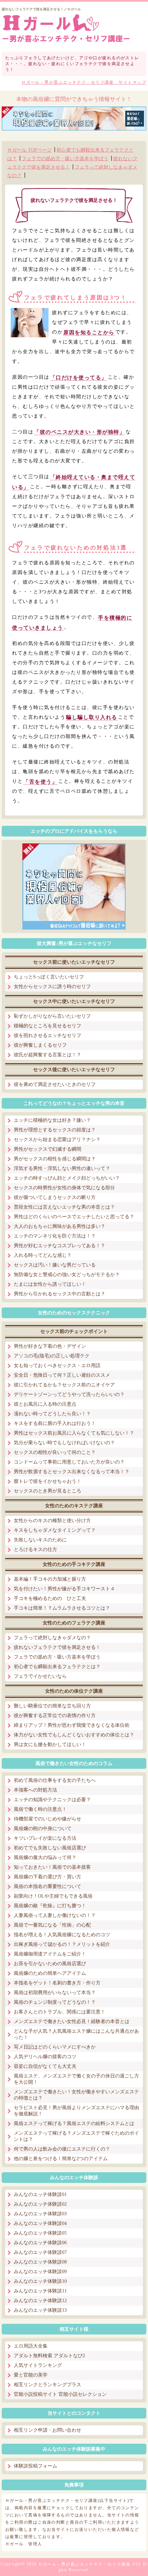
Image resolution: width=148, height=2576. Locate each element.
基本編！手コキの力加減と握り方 (50, 1579)
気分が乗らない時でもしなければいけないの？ (64, 1443)
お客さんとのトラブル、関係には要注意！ (60, 2012)
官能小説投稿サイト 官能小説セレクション (60, 2394)
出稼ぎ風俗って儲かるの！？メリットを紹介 (62, 1944)
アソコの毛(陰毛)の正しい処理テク (52, 1356)
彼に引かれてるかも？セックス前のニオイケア (64, 1385)
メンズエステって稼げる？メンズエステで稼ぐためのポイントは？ (76, 2136)
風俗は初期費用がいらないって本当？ (55, 1993)
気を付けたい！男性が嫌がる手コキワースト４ (64, 1589)
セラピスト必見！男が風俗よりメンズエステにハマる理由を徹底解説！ (76, 2111)
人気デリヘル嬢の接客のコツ (45, 2057)
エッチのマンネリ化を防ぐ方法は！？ (55, 1236)
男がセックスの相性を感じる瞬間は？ (55, 1159)
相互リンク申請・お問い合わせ (47, 2430)
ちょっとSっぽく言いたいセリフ (49, 977)
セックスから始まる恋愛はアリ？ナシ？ (57, 1140)
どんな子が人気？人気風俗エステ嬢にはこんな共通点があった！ (76, 2034)
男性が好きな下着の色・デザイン (50, 1346)
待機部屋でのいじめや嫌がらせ (47, 1819)
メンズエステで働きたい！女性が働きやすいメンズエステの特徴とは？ (76, 2095)
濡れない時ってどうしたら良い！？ (52, 1414)
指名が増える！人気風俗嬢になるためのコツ (62, 1935)
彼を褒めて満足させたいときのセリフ (55, 1084)
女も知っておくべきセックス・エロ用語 (57, 1366)
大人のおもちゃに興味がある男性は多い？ (60, 1226)
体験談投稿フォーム (35, 2466)
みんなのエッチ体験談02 (40, 2204)
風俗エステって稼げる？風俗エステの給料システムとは (74, 2123)
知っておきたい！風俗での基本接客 (52, 1867)
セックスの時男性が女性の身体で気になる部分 (64, 1188)
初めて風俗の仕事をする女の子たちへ (55, 1780)
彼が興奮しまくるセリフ (40, 1045)
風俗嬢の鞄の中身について (43, 1829)
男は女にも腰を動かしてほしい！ (50, 1744)
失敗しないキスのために (40, 1540)
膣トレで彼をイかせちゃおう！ (47, 1481)
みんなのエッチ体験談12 (40, 2301)
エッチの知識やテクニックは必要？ (52, 1800)
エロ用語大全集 (31, 2346)
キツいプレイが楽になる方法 (45, 1838)
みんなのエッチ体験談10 (40, 2281)
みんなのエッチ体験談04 (40, 2223)
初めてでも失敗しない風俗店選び (50, 1848)
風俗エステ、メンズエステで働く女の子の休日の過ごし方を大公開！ (76, 2079)
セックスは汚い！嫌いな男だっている (55, 1265)
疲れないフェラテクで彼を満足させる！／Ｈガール (41, 9)
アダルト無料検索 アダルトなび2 (49, 2356)
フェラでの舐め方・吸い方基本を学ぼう (65, 159)
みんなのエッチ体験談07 (40, 2252)
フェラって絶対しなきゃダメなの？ (52, 1638)
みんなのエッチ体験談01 (40, 2194)
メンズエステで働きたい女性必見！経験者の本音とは (72, 2021)
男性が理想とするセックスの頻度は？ (55, 1130)
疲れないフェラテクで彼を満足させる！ (57, 1647)
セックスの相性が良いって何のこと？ (55, 1452)
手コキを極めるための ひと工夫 (50, 1598)
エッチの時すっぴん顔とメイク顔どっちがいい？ (67, 1178)
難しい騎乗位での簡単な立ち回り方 (52, 1706)
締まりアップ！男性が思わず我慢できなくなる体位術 (72, 1725)
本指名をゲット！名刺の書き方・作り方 (57, 1983)
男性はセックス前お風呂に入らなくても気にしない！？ (74, 1433)
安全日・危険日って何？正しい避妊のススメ (62, 1375)
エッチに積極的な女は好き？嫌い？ (52, 1120)
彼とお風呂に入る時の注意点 (45, 1404)
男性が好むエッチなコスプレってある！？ (60, 1246)
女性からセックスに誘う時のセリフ (52, 987)
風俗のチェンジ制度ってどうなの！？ (55, 2002)
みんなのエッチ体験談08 (40, 2262)
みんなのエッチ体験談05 (40, 2233)
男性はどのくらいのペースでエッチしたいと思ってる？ (74, 1217)
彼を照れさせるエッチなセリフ (47, 1035)
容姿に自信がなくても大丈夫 (45, 2066)
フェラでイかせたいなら (40, 1676)
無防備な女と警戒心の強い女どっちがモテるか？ (67, 1275)
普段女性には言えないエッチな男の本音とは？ (64, 1207)
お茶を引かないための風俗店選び (50, 1964)
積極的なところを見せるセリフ (47, 1026)
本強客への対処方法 (35, 1790)
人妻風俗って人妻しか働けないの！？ (55, 1915)
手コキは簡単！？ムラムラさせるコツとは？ (62, 1608)
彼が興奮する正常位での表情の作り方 (55, 1716)
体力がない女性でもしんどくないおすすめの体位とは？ (74, 1735)
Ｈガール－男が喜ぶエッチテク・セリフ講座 (84, 2564)
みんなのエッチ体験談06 (40, 2243)
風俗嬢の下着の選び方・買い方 (47, 1877)
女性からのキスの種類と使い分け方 (52, 1521)
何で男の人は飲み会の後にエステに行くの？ (62, 2149)
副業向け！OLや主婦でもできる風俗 (53, 1896)
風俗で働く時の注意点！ (40, 1809)
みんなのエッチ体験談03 (40, 2214)
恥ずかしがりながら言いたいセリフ (52, 1016)
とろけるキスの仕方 (35, 1549)
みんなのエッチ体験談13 (40, 2310)
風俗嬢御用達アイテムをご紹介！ (50, 1954)
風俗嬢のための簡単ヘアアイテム (50, 1973)
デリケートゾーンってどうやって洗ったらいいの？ (69, 1394)
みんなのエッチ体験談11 (40, 2291)
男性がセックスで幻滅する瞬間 (47, 1149)
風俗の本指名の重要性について (47, 1886)
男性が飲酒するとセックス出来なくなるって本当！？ (72, 1472)
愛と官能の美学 (31, 2375)
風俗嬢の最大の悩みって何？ (45, 1857)
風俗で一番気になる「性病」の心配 (52, 1925)
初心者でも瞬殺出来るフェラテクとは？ (57, 1667)
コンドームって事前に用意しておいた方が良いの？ (69, 1462)
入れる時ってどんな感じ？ (43, 1255)
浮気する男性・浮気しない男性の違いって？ (62, 1168)
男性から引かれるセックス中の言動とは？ (60, 1294)
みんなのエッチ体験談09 (40, 2272)
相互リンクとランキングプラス (47, 2385)
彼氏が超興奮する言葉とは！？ (47, 1055)
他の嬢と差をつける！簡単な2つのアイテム (61, 2159)
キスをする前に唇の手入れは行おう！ (55, 1423)
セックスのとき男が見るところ (47, 1491)
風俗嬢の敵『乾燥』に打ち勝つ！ (50, 1906)
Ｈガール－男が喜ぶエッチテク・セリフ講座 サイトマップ (84, 82)
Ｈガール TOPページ (29, 150)
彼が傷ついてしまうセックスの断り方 (55, 1197)
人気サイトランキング (38, 2365)
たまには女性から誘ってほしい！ (50, 1284)
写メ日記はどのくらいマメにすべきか (55, 2047)
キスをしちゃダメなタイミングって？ (55, 1530)
